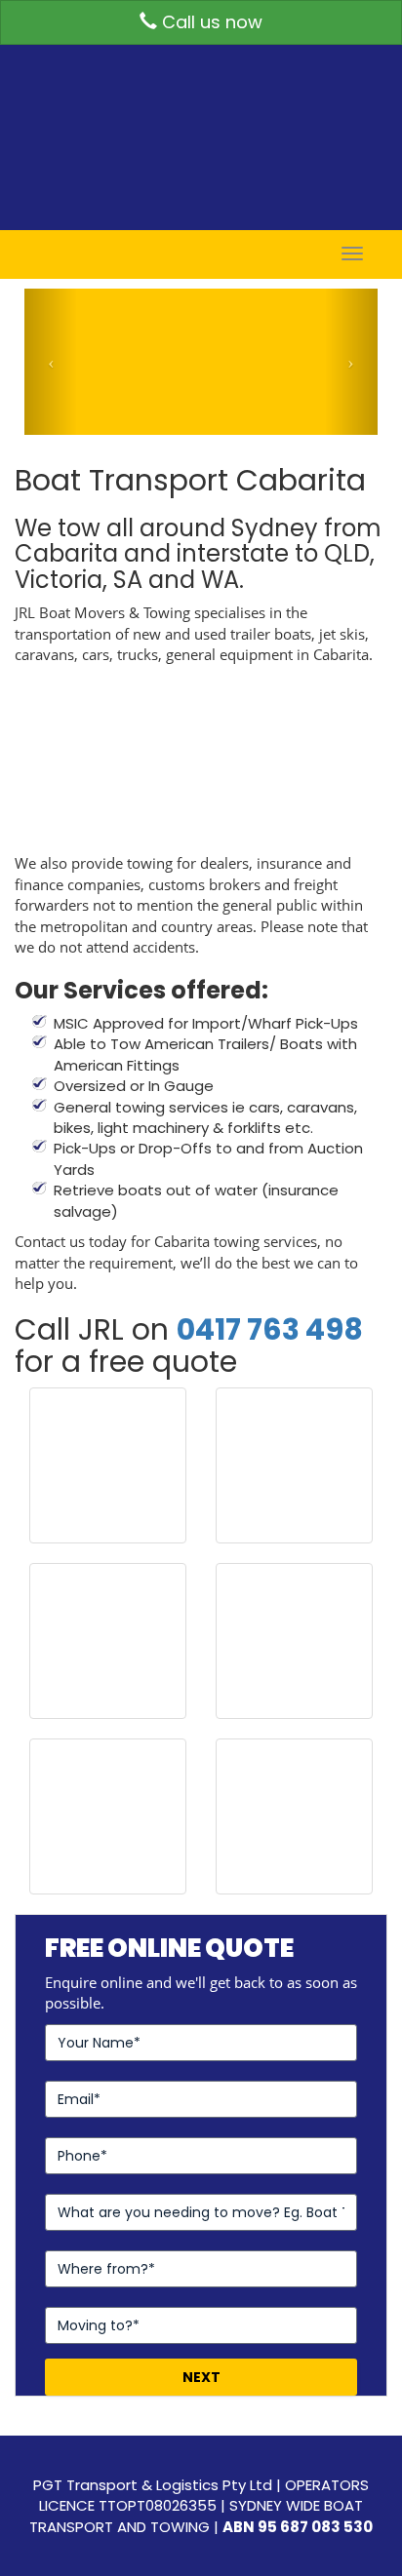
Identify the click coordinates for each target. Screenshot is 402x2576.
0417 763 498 (270, 1329)
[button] (51, 362)
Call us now (210, 22)
